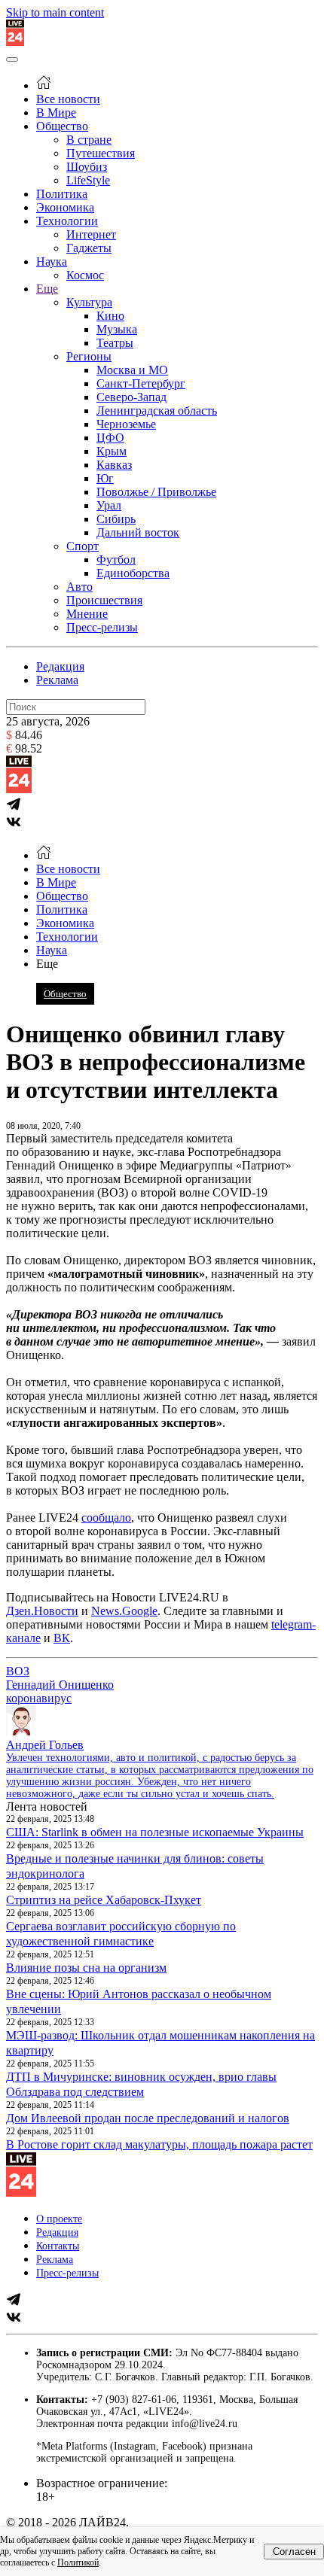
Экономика (65, 207)
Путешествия (101, 153)
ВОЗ (18, 1671)
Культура (89, 302)
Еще (47, 289)
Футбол (116, 560)
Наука (52, 262)
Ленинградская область (157, 411)
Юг (105, 478)
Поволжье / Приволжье (156, 492)
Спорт (83, 546)
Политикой (78, 2562)
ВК (62, 1638)
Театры (115, 343)
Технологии (67, 221)
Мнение (87, 614)
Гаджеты (89, 248)
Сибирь (116, 519)
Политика (62, 194)
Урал (109, 505)
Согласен (294, 2552)
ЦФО (110, 438)
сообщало (106, 1518)
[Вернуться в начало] (15, 42)
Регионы (89, 356)
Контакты (58, 2246)
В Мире (56, 113)
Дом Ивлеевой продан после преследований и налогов (148, 2118)
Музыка (117, 329)
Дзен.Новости (42, 1611)
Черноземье (126, 424)
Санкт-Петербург (141, 383)
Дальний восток (138, 532)
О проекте (59, 2219)
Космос (85, 275)
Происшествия (104, 600)
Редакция (60, 666)
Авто (79, 587)
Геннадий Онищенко (60, 1685)
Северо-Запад (131, 397)
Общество (62, 126)
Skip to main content (55, 12)
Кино (110, 316)
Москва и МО (132, 370)
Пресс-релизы (102, 627)
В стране (89, 140)
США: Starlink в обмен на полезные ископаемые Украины (155, 1832)
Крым (112, 451)
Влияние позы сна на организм (86, 1968)
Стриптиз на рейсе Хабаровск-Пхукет (104, 1900)
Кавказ (114, 465)
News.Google (124, 1611)
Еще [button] (47, 964)
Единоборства (133, 573)
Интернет (91, 234)
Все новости (68, 99)
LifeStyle (88, 180)
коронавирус (39, 1698)
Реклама (57, 680)
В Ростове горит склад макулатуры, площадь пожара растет (159, 2144)
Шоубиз (87, 167)
